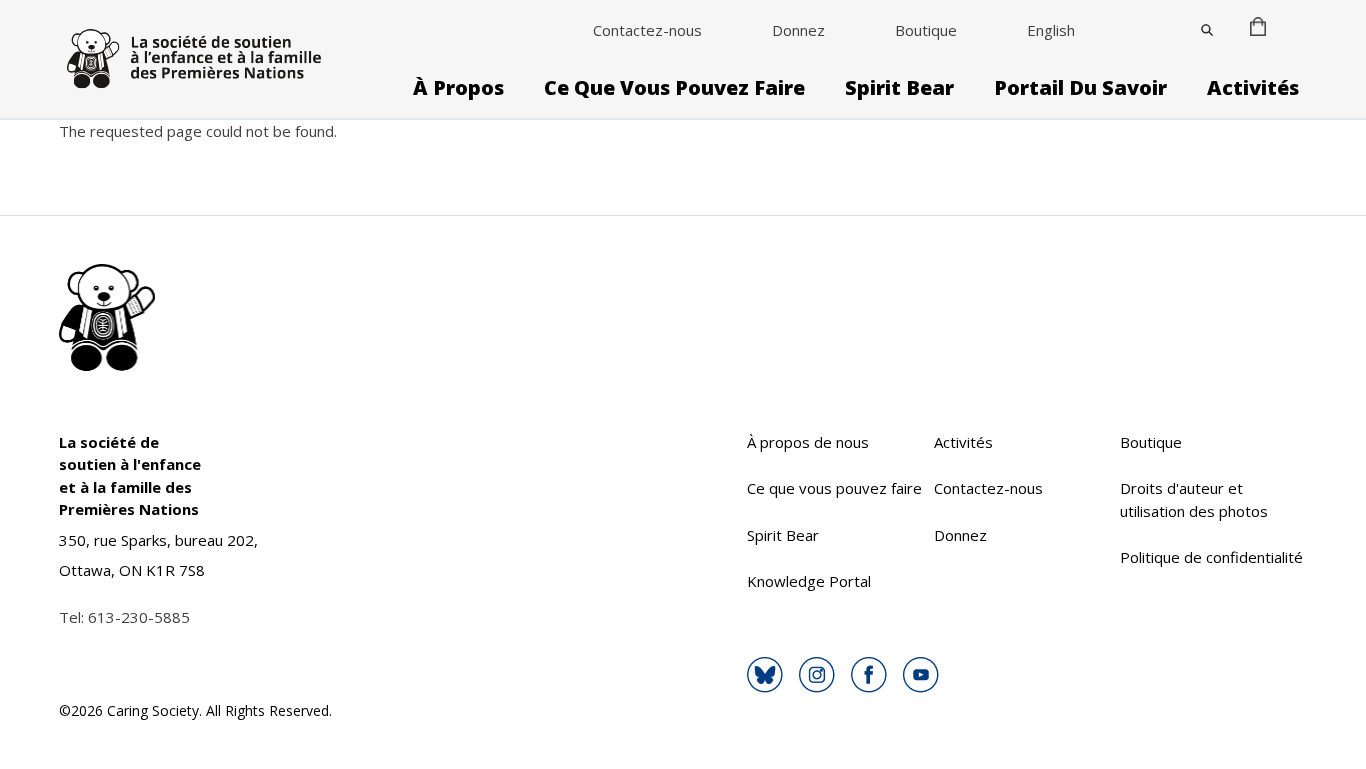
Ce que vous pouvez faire (674, 88)
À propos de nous (808, 442)
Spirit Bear (899, 88)
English (1051, 30)
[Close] (1207, 30)
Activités (1253, 88)
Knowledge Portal (809, 581)
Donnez (798, 30)
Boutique (926, 30)
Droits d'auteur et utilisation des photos (1194, 499)
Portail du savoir (1080, 88)
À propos (458, 88)
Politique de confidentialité (1211, 557)
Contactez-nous (647, 30)
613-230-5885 (139, 617)
